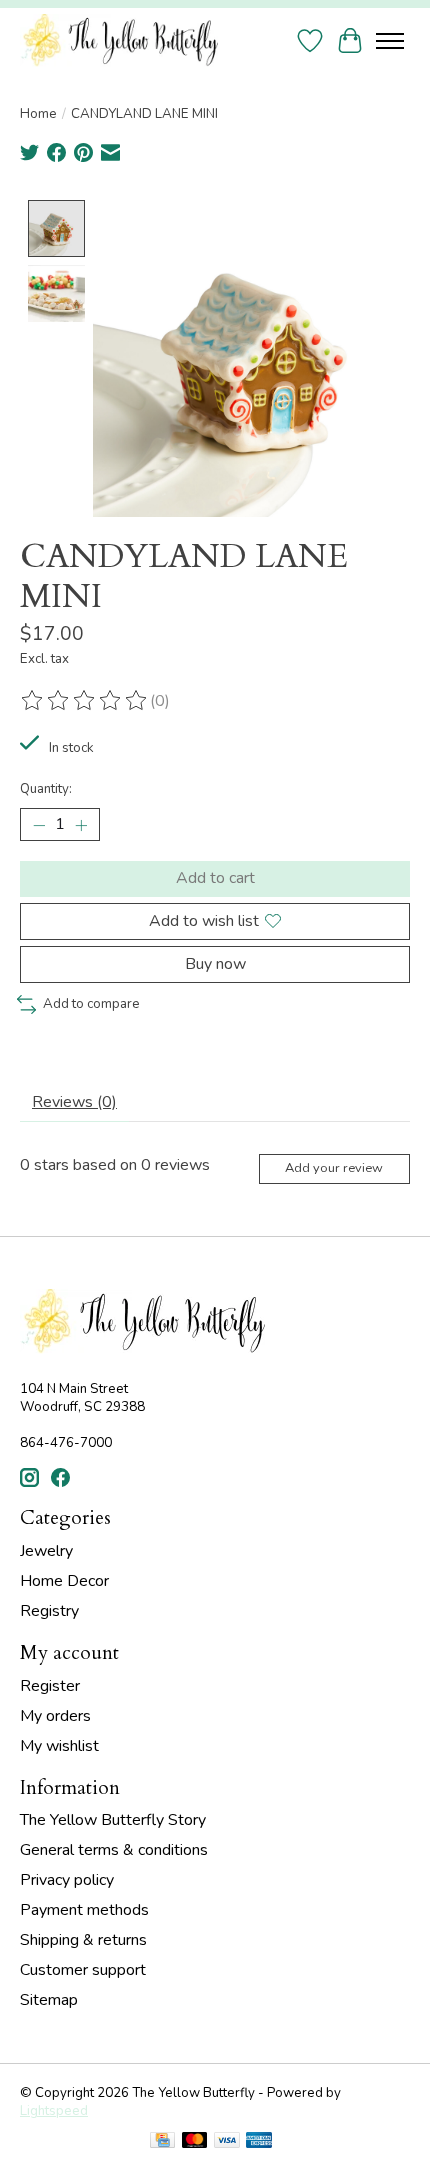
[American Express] (259, 2142)
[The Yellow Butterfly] (119, 40)
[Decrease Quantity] (39, 825)
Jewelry (46, 1551)
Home (38, 114)
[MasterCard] (195, 2142)
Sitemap (49, 2000)
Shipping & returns (83, 1940)
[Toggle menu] (390, 41)
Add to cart (215, 878)
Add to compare (91, 1004)
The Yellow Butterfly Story (113, 1820)
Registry (49, 1611)
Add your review (334, 1168)
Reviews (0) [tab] (74, 1102)
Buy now (215, 964)
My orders (55, 1716)
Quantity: (46, 789)
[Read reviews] (85, 701)
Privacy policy (67, 1880)
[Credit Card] (162, 2142)
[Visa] (227, 2142)
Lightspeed (54, 2111)
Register (50, 1686)
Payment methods (84, 1910)
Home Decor (64, 1581)
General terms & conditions (114, 1850)
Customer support (83, 1970)
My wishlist (59, 1746)
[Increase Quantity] (81, 825)
